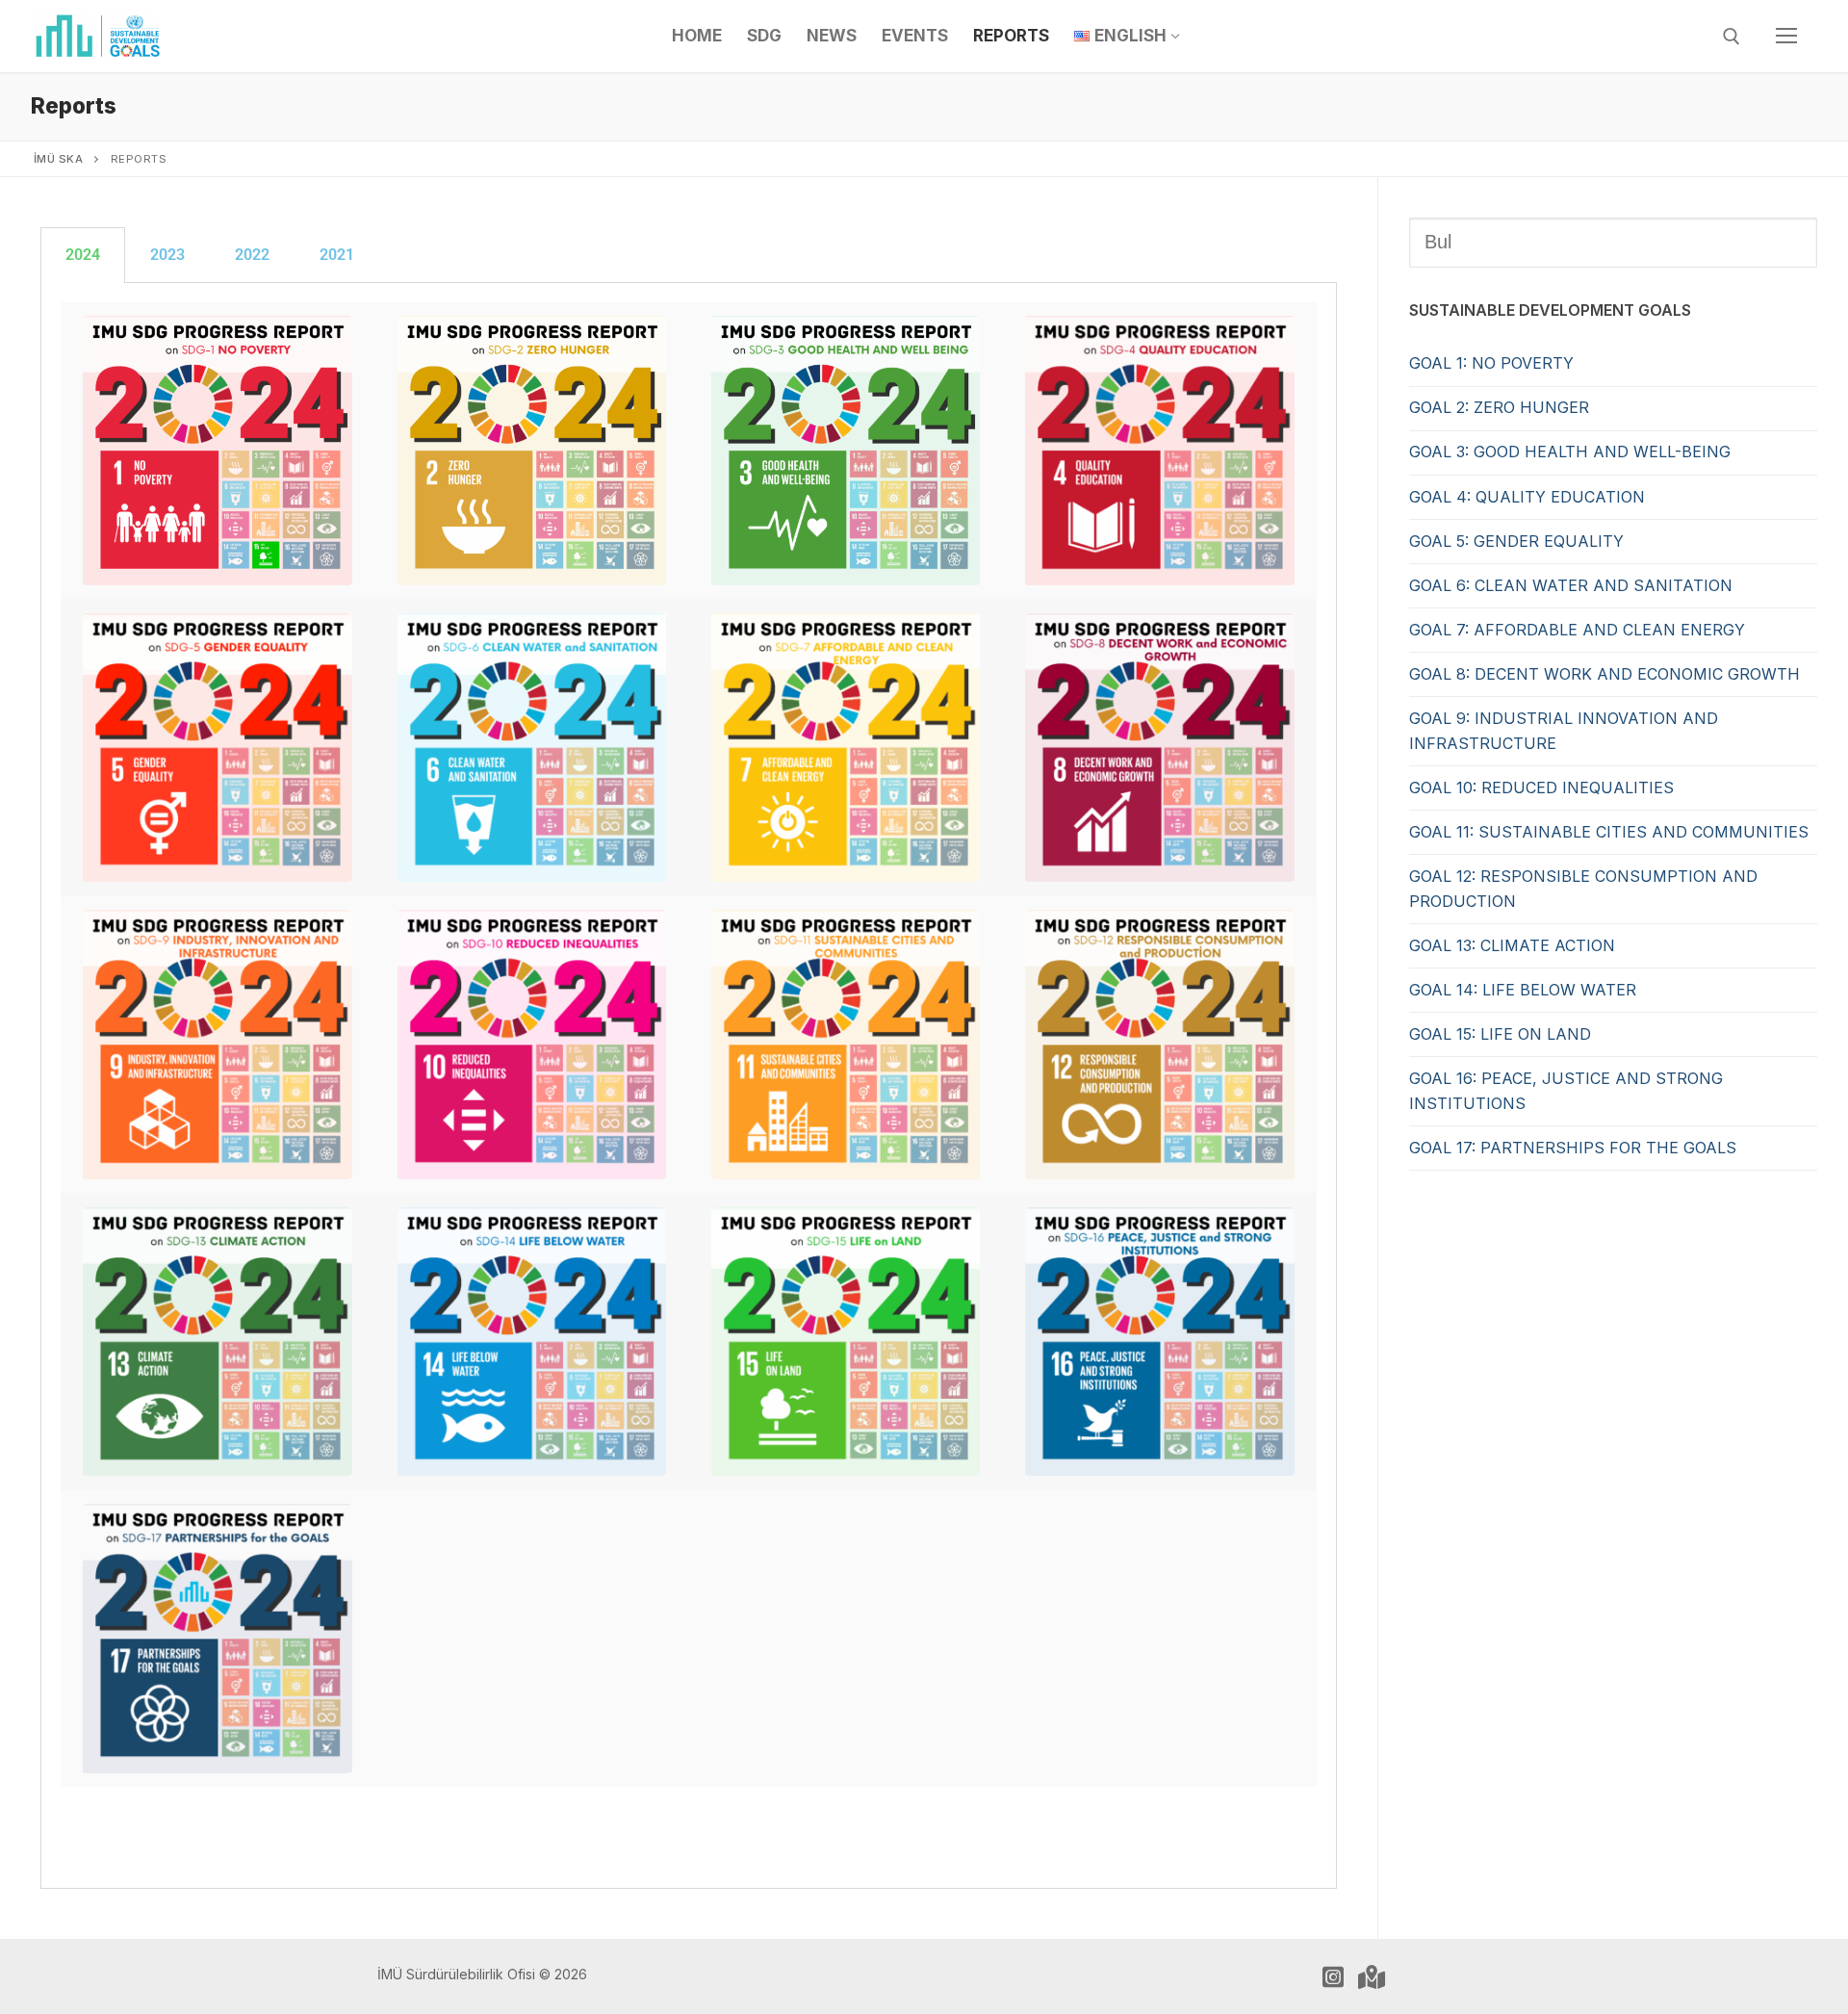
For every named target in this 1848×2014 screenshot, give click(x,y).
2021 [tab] (337, 255)
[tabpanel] (689, 1086)
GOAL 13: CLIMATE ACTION (1512, 945)
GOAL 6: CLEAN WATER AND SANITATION (1571, 585)
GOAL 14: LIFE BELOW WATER (1523, 990)
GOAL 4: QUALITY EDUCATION (1527, 497)
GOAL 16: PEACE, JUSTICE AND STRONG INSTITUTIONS (1566, 1091)
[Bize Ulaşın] (1372, 1976)
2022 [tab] (252, 255)
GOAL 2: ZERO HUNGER (1499, 407)
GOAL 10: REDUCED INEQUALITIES (1541, 788)
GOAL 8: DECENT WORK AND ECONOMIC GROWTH (1604, 674)
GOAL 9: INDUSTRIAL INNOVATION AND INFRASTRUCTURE (1564, 731)
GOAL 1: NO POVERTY (1491, 363)
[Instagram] (1333, 1976)
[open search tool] (1732, 37)
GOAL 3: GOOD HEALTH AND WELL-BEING (1570, 452)
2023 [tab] (167, 255)
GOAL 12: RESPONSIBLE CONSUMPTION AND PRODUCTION (1583, 889)
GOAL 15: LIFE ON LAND (1500, 1034)
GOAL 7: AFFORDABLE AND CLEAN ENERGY (1577, 630)
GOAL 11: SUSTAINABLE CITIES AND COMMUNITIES (1609, 832)
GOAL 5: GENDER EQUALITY (1516, 541)
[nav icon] (1786, 37)
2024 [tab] (83, 255)
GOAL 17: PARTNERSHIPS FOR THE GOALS (1573, 1148)
